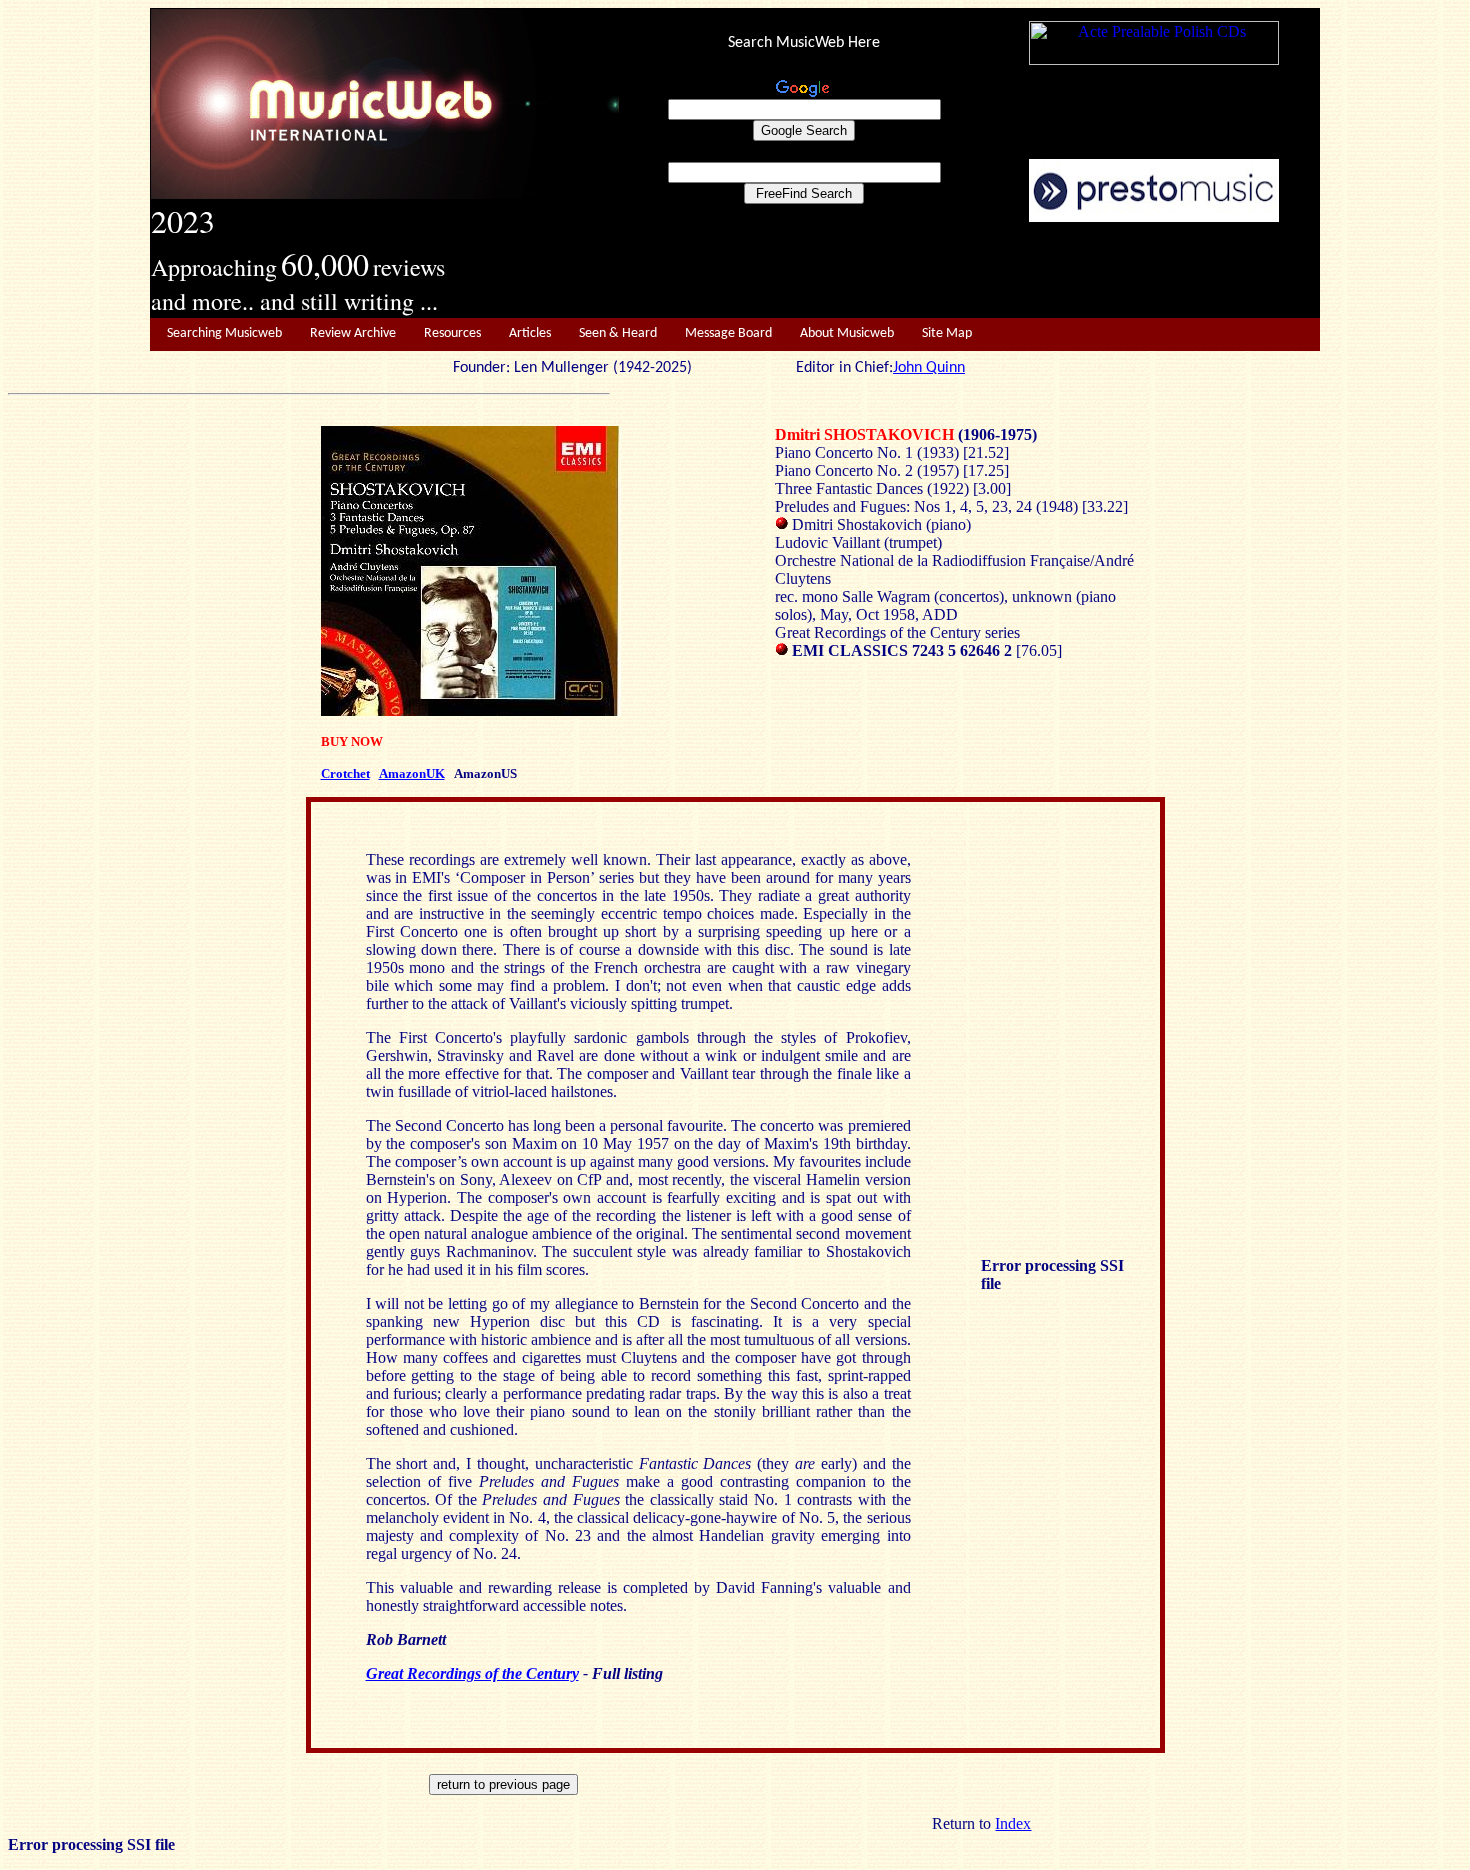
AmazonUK (412, 773)
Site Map (947, 333)
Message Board (728, 333)
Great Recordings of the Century (472, 1673)
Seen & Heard (618, 333)
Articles (530, 333)
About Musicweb (847, 333)
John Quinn (929, 368)
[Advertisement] (970, 271)
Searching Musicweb (224, 333)
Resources (452, 333)
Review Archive (353, 333)
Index (1013, 1823)
